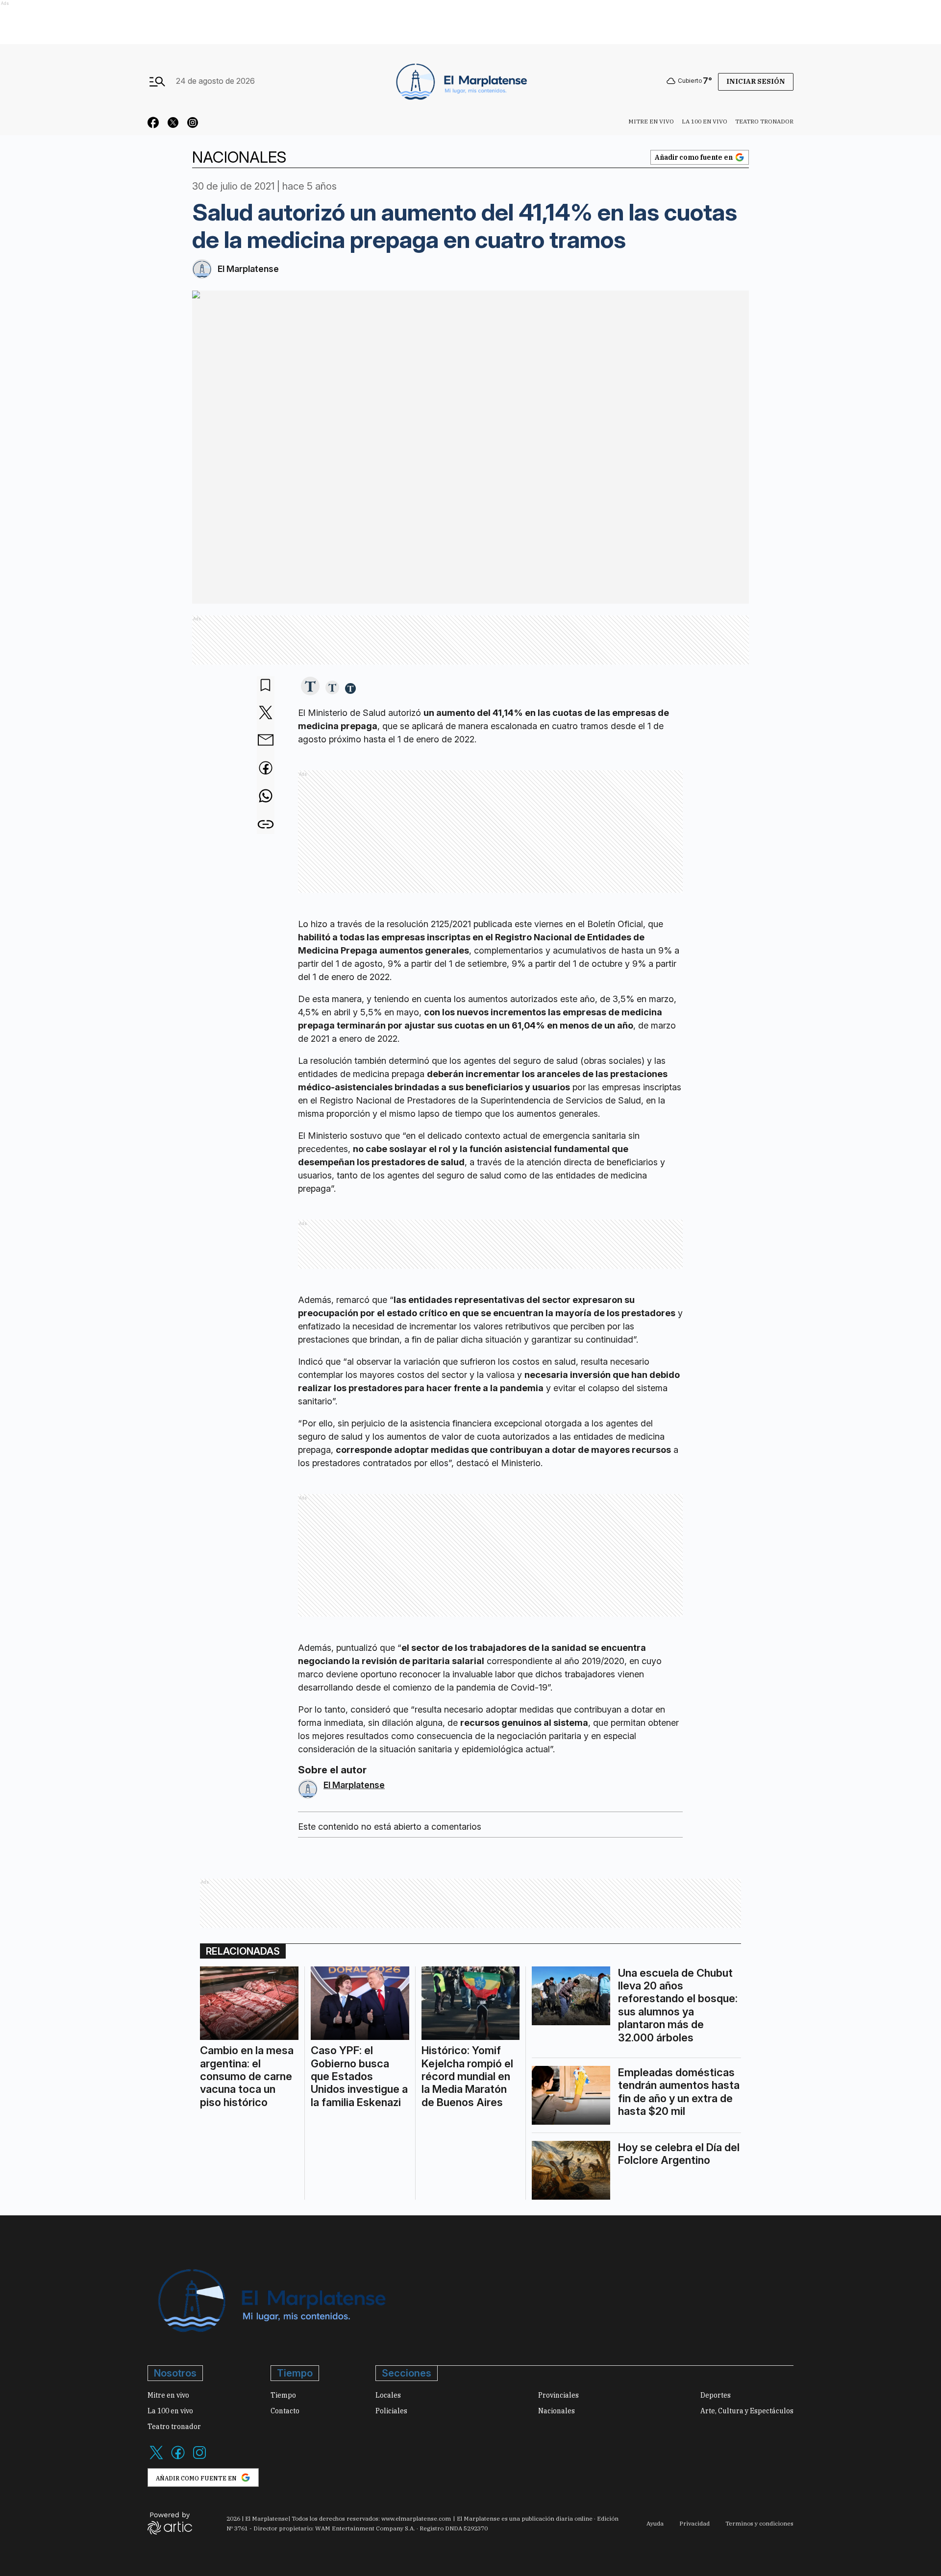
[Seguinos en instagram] (193, 124)
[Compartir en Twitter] (266, 713)
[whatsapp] (266, 797)
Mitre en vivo (651, 121)
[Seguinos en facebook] (153, 124)
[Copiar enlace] (266, 824)
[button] (310, 687)
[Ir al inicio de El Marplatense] (460, 81)
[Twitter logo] (156, 2458)
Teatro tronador (764, 121)
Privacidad (694, 2523)
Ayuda (655, 2523)
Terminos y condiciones (759, 2523)
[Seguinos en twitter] (173, 124)
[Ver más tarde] (266, 686)
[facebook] (266, 769)
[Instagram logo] (199, 2458)
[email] (266, 741)
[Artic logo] (170, 2523)
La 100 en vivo (705, 121)
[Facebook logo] (178, 2458)
